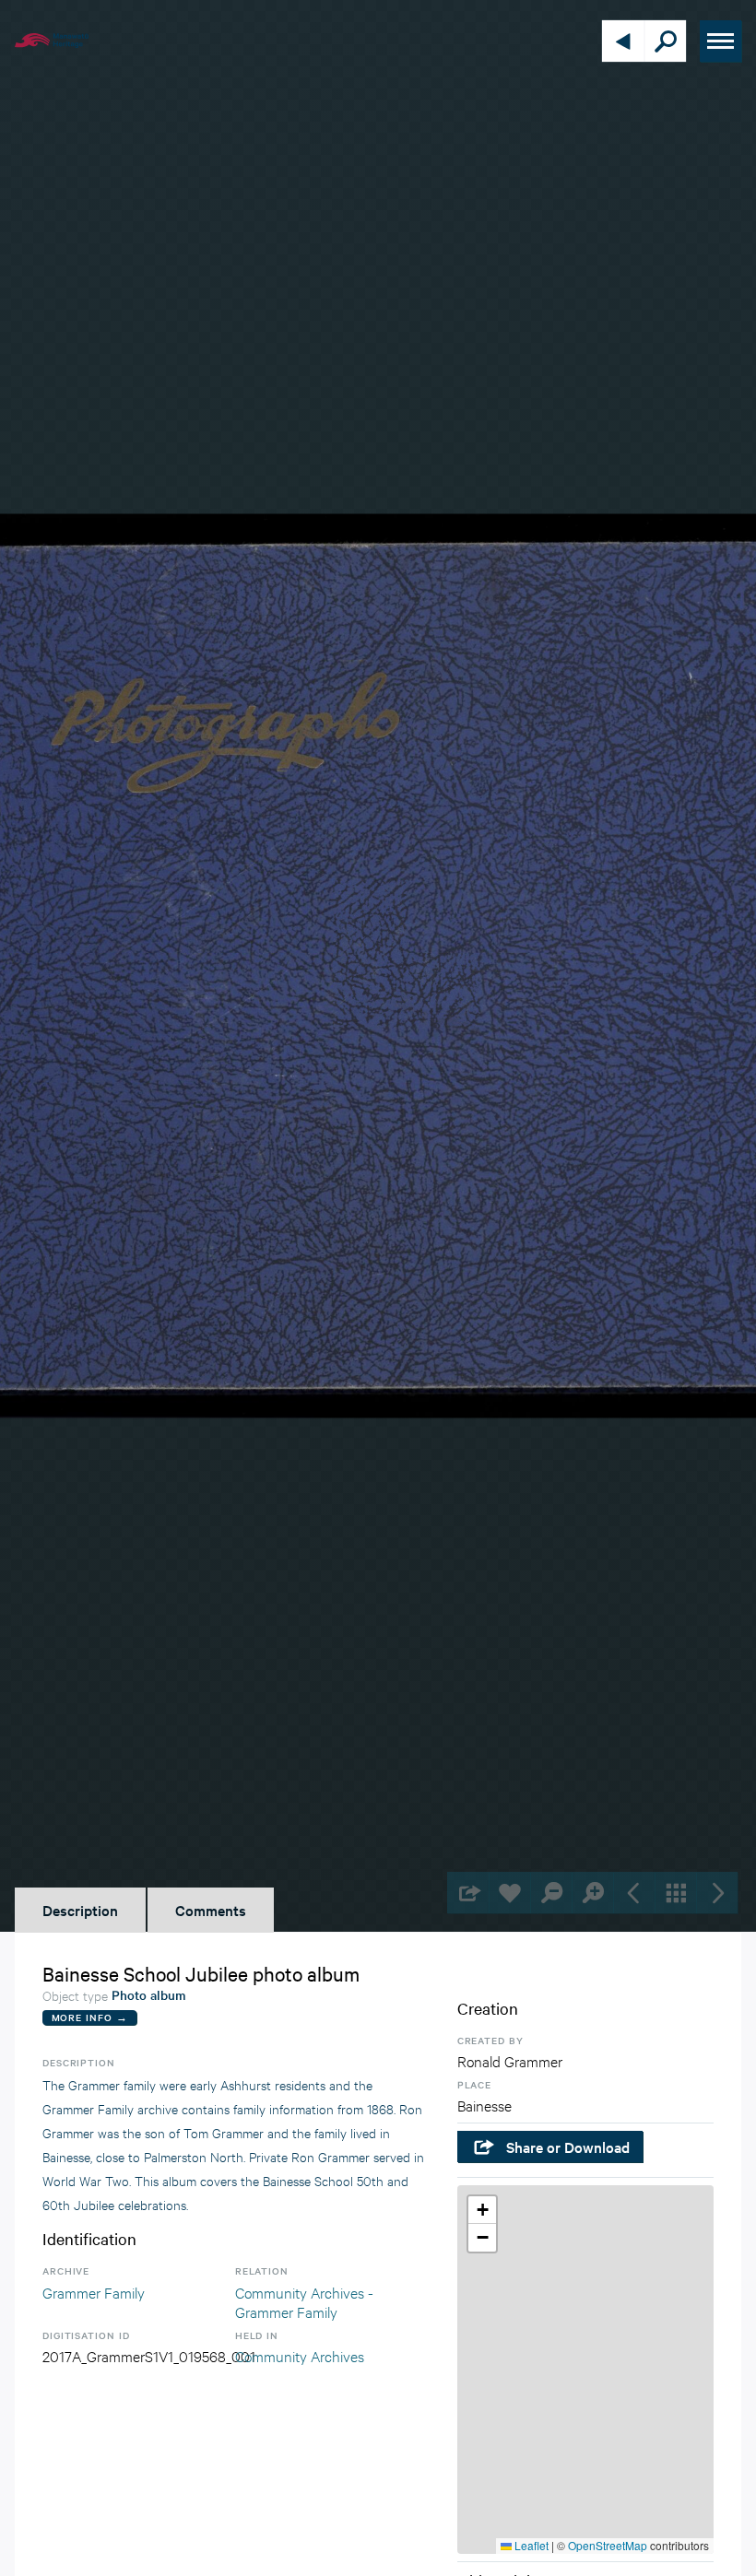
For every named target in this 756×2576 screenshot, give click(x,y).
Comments (211, 1910)
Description (80, 1910)
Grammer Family (94, 2292)
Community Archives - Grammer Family (304, 2302)
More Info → (90, 2017)
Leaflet (530, 2545)
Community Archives (300, 2355)
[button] (482, 2210)
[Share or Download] (468, 1893)
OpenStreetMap (608, 2545)
